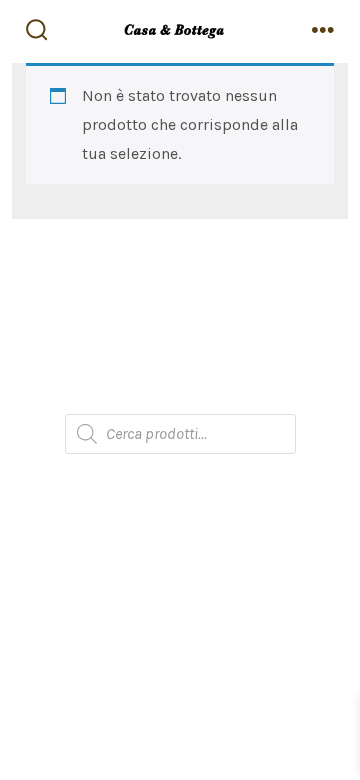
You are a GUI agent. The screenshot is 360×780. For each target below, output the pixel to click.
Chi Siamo (180, 273)
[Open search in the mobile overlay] (180, 434)
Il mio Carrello (180, 353)
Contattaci (180, 393)
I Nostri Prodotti (180, 313)
